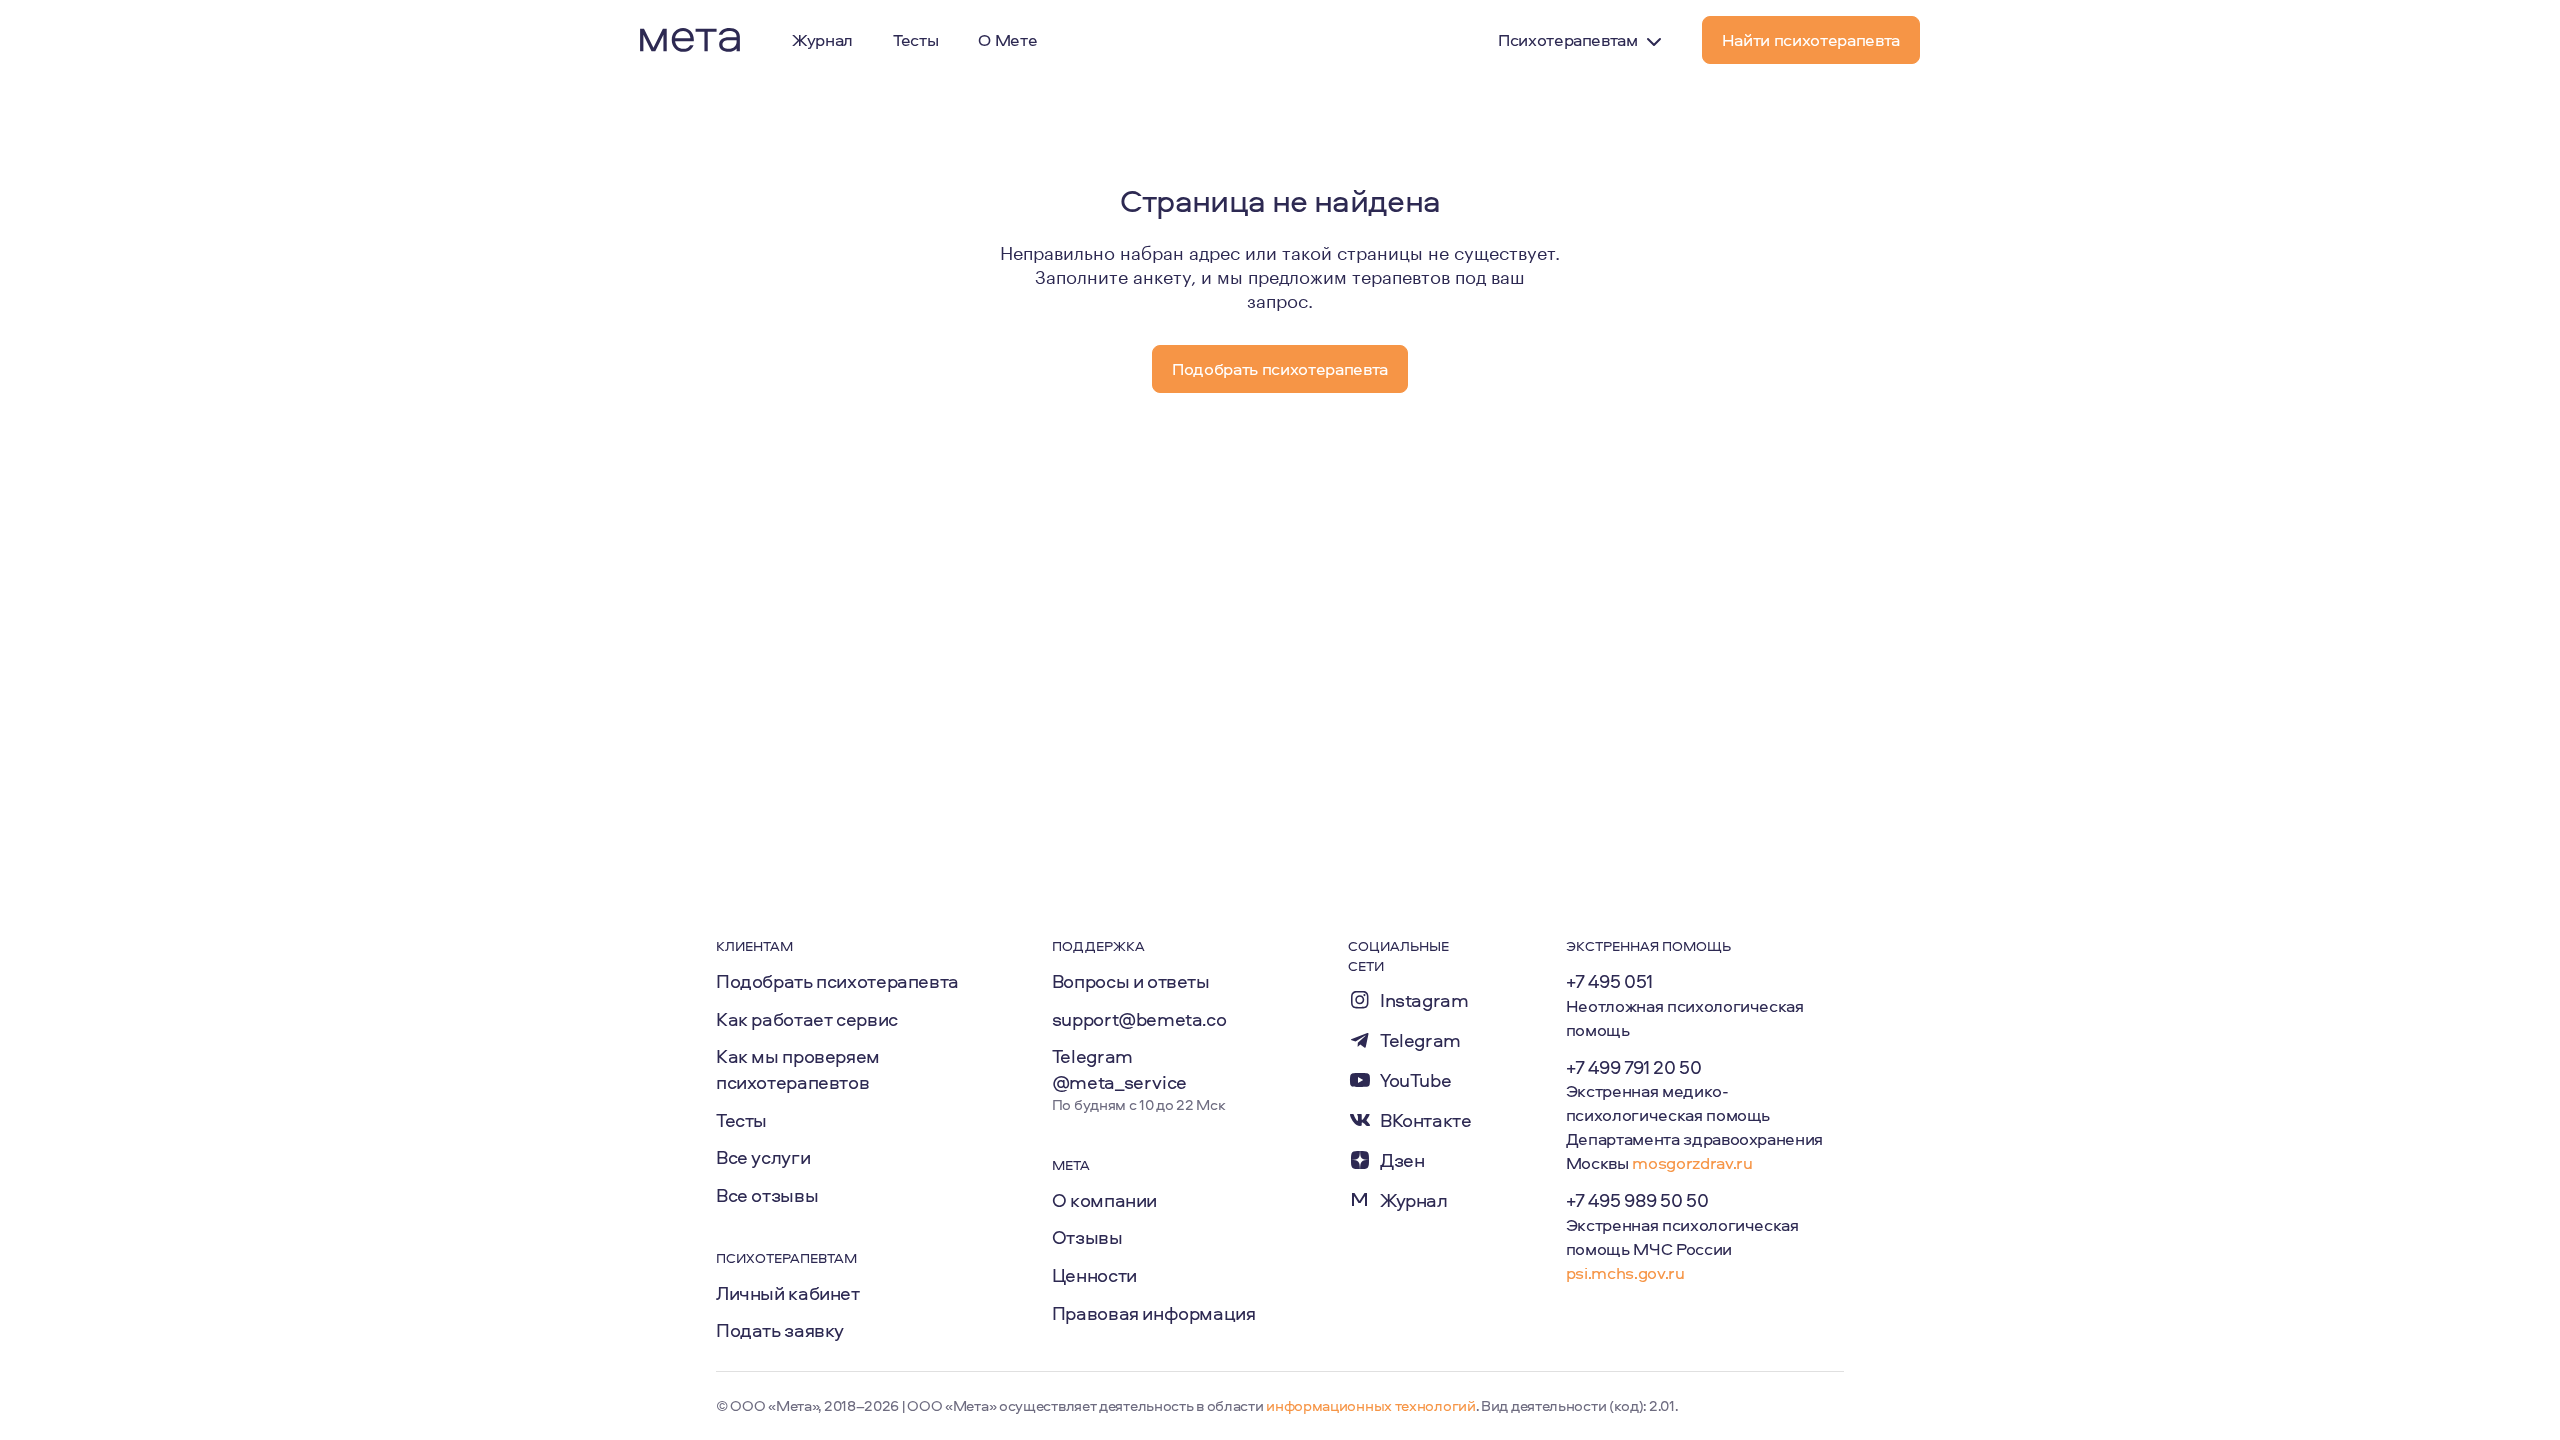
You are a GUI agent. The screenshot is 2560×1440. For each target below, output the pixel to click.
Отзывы (1087, 1237)
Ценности (1094, 1275)
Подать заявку (780, 1330)
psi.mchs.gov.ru (1625, 1272)
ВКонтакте (1426, 1120)
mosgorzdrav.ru (1692, 1162)
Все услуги (763, 1157)
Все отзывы (767, 1195)
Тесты (741, 1120)
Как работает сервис (807, 1019)
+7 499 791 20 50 (1634, 1067)
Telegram (1420, 1040)
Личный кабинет (788, 1293)
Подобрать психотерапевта (837, 981)
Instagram (1424, 1000)
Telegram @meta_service (1119, 1069)
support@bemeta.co (1139, 1019)
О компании (1104, 1200)
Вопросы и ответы (1131, 981)
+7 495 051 (1609, 981)
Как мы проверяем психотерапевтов (798, 1069)
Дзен (1402, 1160)
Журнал (1414, 1200)
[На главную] (690, 40)
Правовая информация (1154, 1313)
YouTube (1415, 1080)
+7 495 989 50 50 (1637, 1200)
